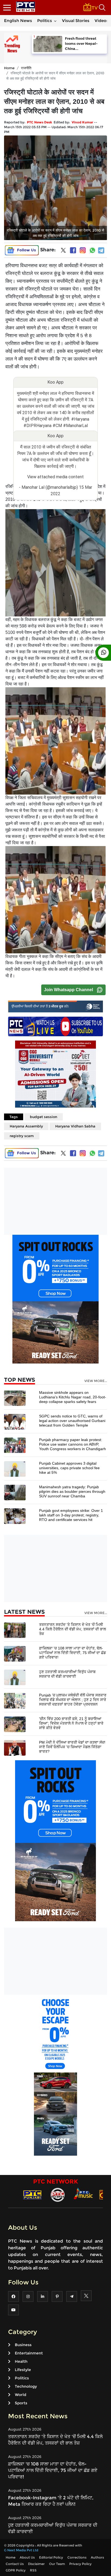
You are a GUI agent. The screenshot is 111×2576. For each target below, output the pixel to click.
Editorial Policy (51, 2557)
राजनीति (26, 68)
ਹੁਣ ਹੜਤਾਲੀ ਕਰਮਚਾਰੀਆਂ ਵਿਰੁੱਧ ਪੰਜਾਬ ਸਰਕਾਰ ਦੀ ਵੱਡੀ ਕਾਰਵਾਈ (67, 1674)
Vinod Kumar (82, 122)
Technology (26, 2386)
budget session (44, 1117)
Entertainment (29, 2353)
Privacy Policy (80, 2564)
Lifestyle (23, 2370)
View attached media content (55, 477)
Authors (97, 2557)
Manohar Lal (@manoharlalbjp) (50, 487)
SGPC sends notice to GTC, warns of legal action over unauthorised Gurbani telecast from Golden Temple (72, 1421)
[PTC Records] (58, 2194)
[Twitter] (63, 251)
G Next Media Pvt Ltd (21, 2550)
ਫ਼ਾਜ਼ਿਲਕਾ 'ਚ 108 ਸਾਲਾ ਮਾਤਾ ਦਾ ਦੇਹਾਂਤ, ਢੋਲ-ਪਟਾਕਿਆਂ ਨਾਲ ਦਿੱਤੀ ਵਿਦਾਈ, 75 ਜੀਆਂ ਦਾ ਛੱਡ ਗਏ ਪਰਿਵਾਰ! (72, 1653)
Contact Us (15, 2564)
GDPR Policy (16, 2570)
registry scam (22, 1136)
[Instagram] (83, 250)
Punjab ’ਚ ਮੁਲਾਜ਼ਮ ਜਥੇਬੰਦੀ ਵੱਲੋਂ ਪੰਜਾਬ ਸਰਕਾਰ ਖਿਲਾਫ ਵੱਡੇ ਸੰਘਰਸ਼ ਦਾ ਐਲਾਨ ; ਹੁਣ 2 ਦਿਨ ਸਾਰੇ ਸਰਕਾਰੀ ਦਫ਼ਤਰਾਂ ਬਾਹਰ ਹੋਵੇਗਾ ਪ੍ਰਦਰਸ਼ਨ (73, 1700)
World (20, 2395)
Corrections (77, 2557)
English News (18, 21)
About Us (27, 2557)
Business (23, 2345)
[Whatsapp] (92, 250)
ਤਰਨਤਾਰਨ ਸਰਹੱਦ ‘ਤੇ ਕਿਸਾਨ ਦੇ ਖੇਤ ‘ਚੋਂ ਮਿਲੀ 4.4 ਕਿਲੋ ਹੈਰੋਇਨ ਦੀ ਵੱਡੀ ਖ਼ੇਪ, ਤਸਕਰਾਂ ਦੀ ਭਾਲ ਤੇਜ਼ (72, 1629)
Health (21, 2361)
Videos (102, 21)
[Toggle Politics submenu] (55, 21)
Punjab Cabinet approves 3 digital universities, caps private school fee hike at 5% (69, 1468)
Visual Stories (76, 21)
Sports (21, 2403)
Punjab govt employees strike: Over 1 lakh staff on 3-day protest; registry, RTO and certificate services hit (71, 1515)
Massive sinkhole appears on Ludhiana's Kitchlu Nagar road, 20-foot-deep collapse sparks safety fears (73, 1397)
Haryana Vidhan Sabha (75, 1126)
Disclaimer (36, 2564)
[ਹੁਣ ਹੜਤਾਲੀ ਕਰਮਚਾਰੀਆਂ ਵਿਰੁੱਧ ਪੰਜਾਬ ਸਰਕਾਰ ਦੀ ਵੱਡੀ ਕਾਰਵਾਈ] (15, 1677)
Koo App (55, 382)
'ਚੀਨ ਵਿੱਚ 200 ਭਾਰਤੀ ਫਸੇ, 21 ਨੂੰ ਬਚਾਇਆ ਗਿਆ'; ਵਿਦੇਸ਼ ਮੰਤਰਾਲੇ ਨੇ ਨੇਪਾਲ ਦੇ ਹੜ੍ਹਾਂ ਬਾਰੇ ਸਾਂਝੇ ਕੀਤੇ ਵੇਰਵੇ (71, 1723)
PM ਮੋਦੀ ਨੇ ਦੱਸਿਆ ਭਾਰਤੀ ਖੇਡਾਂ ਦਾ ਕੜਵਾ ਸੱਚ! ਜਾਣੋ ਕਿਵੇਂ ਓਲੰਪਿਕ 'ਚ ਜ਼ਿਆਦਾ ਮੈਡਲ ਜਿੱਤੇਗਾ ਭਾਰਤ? (72, 1747)
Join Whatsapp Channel (68, 990)
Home (9, 68)
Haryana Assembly (26, 1126)
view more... (96, 1381)
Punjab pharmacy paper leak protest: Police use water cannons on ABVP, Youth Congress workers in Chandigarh (72, 1444)
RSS (33, 2570)
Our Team (57, 2564)
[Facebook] (73, 250)
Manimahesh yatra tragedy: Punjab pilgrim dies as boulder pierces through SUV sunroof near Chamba (72, 1491)
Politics (45, 21)
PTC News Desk (39, 122)
